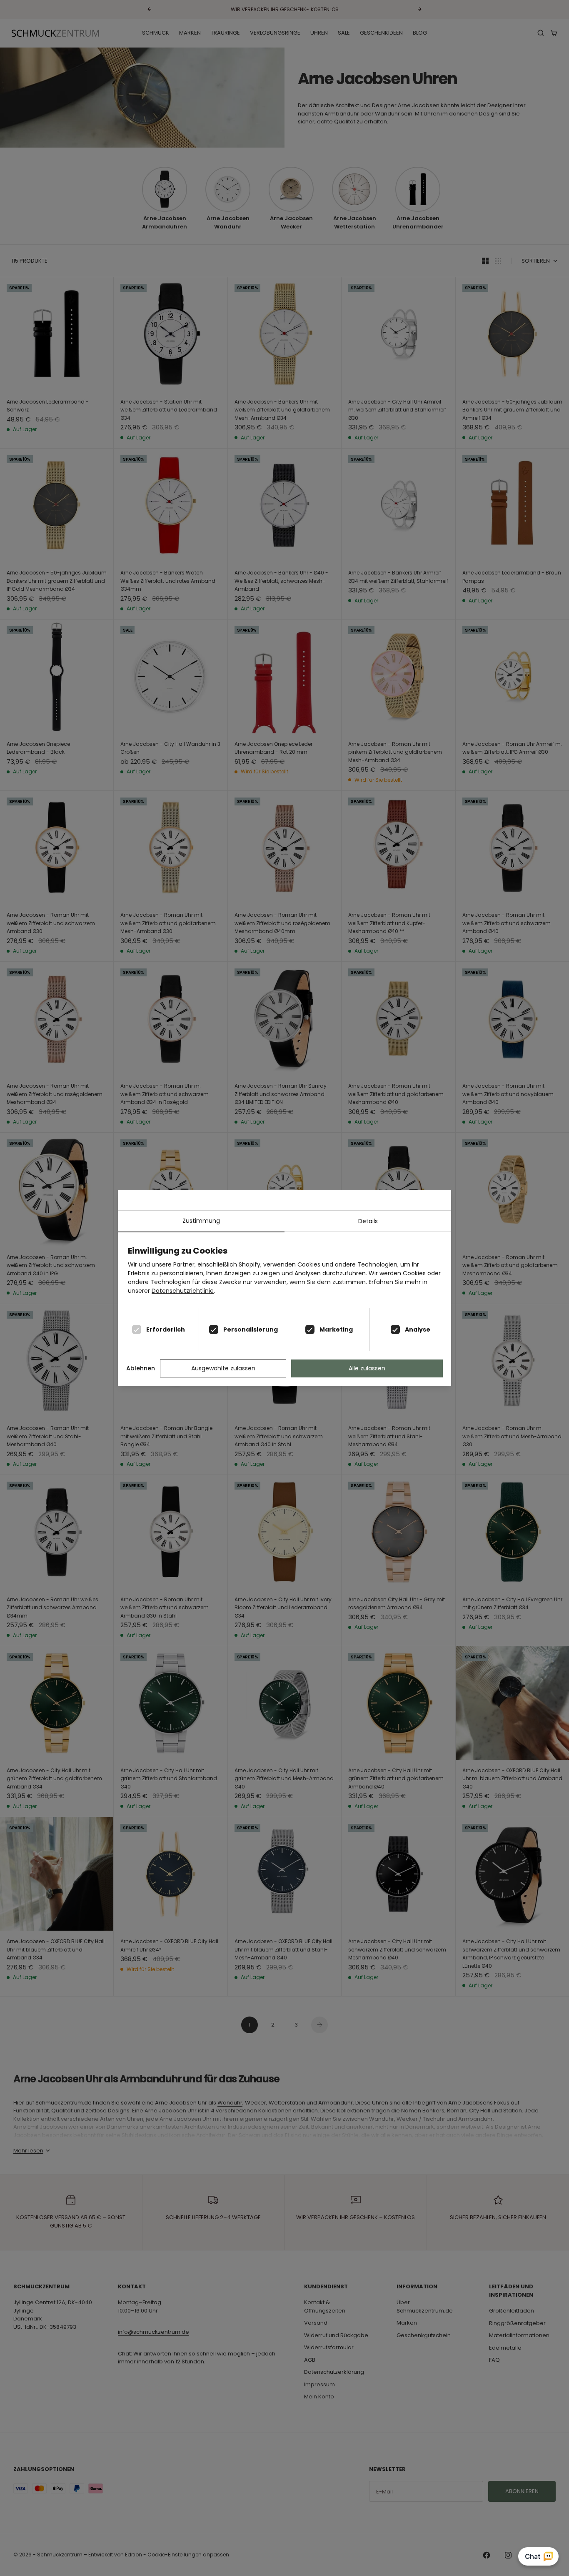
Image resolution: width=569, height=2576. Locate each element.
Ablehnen (141, 1368)
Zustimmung (201, 1221)
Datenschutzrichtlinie (183, 1291)
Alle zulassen (367, 1368)
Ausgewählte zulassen (223, 1368)
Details (368, 1221)
